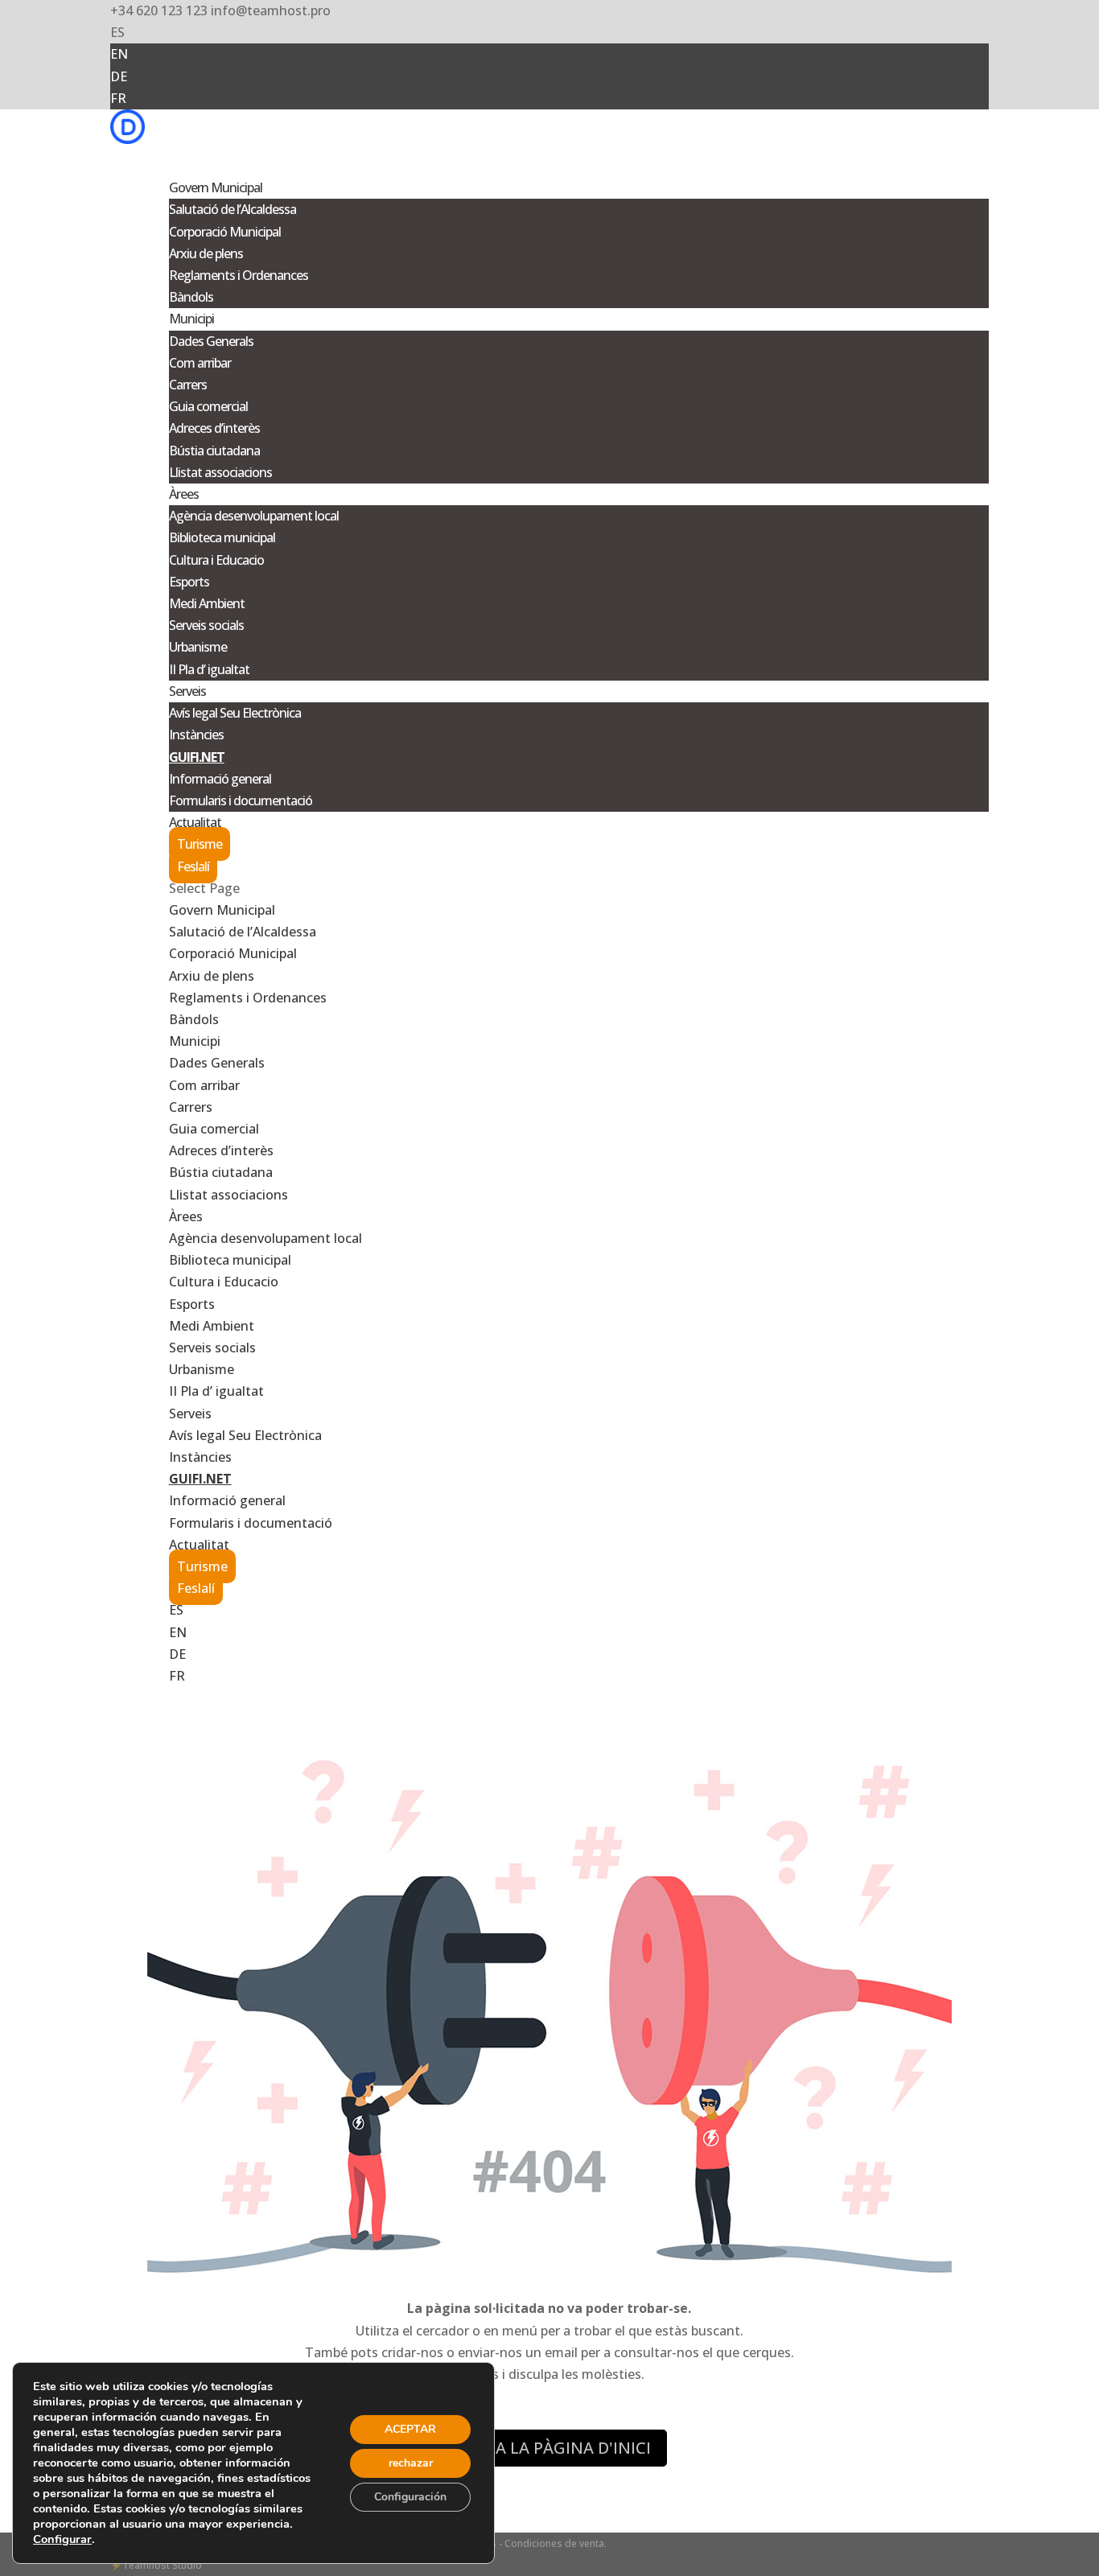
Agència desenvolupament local (254, 516)
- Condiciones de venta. (553, 2543)
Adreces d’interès (214, 428)
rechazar (411, 2463)
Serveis (190, 1414)
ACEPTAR (410, 2429)
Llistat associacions (220, 472)
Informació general (220, 779)
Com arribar (200, 363)
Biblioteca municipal (222, 537)
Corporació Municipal (225, 232)
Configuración (410, 2497)
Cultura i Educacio (216, 560)
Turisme (200, 844)
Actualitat (199, 1545)
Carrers (188, 385)
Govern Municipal (222, 910)
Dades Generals (211, 341)
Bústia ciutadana (214, 451)
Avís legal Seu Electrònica (235, 713)
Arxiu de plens (206, 253)
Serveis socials (206, 625)
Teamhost (146, 2565)
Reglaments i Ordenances (239, 275)
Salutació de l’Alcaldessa (233, 209)
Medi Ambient (207, 603)
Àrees (186, 1216)
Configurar (62, 2539)
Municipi (195, 1041)
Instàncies (196, 735)
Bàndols (191, 297)
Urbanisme (198, 647)
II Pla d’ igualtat (209, 669)
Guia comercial (208, 406)
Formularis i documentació (241, 800)
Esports (189, 582)
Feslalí (193, 866)
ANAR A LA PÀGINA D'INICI (549, 2448)
